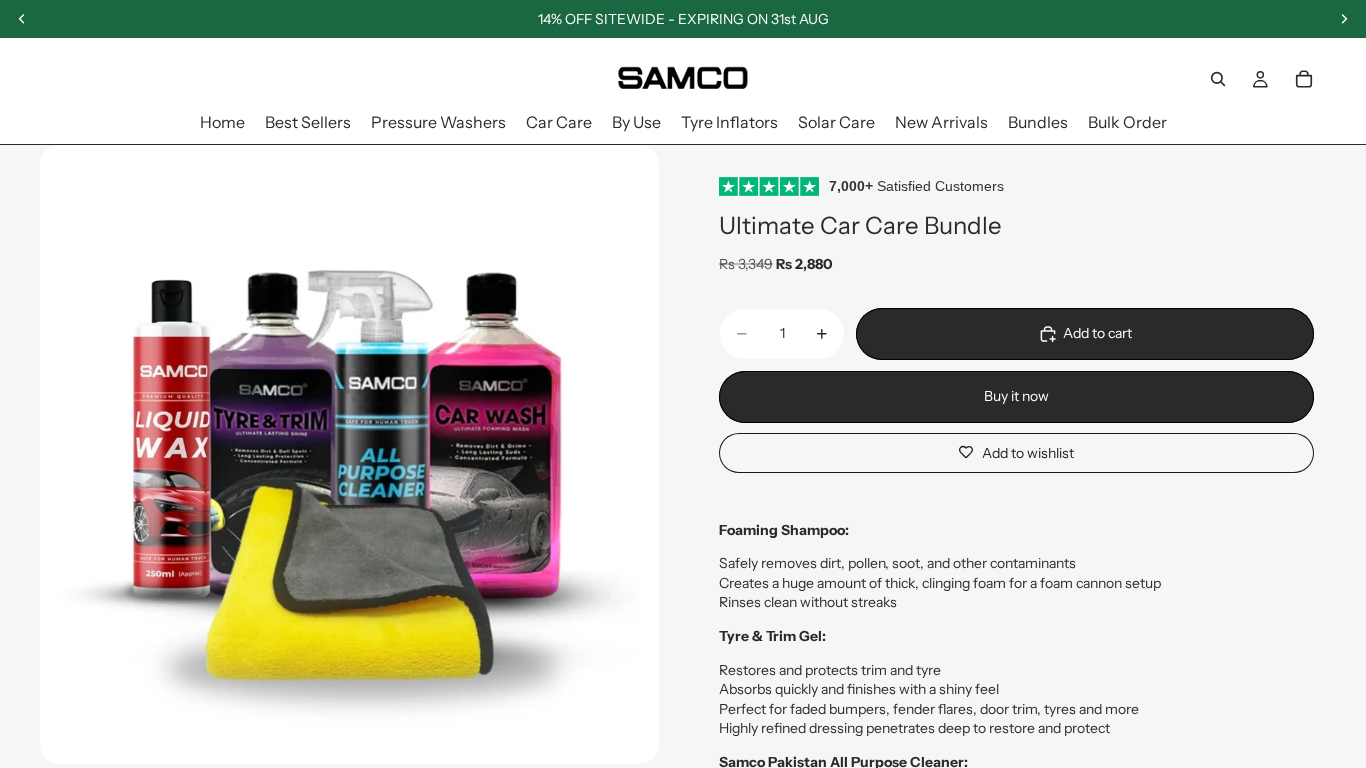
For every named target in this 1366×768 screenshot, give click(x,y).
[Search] (1218, 79)
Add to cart (1097, 333)
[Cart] (1304, 79)
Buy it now (1016, 396)
